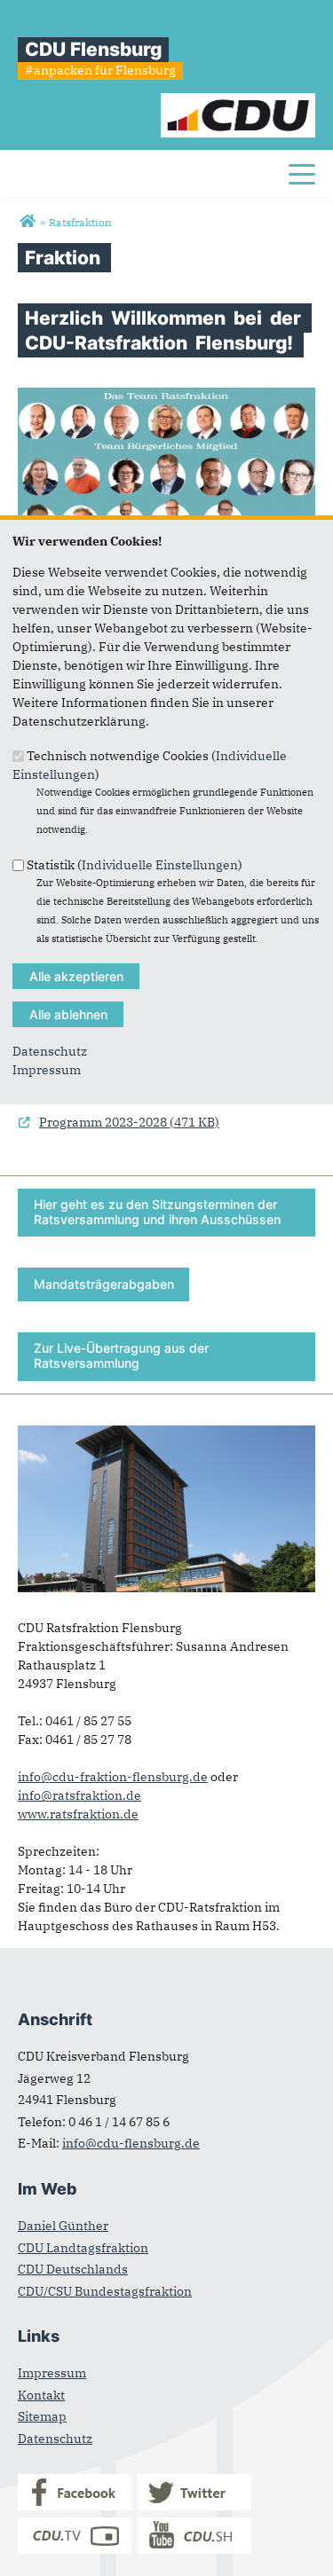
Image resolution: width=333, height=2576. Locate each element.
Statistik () (135, 864)
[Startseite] (238, 102)
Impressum (47, 1070)
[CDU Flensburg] (27, 222)
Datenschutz (50, 1051)
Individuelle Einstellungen (160, 864)
